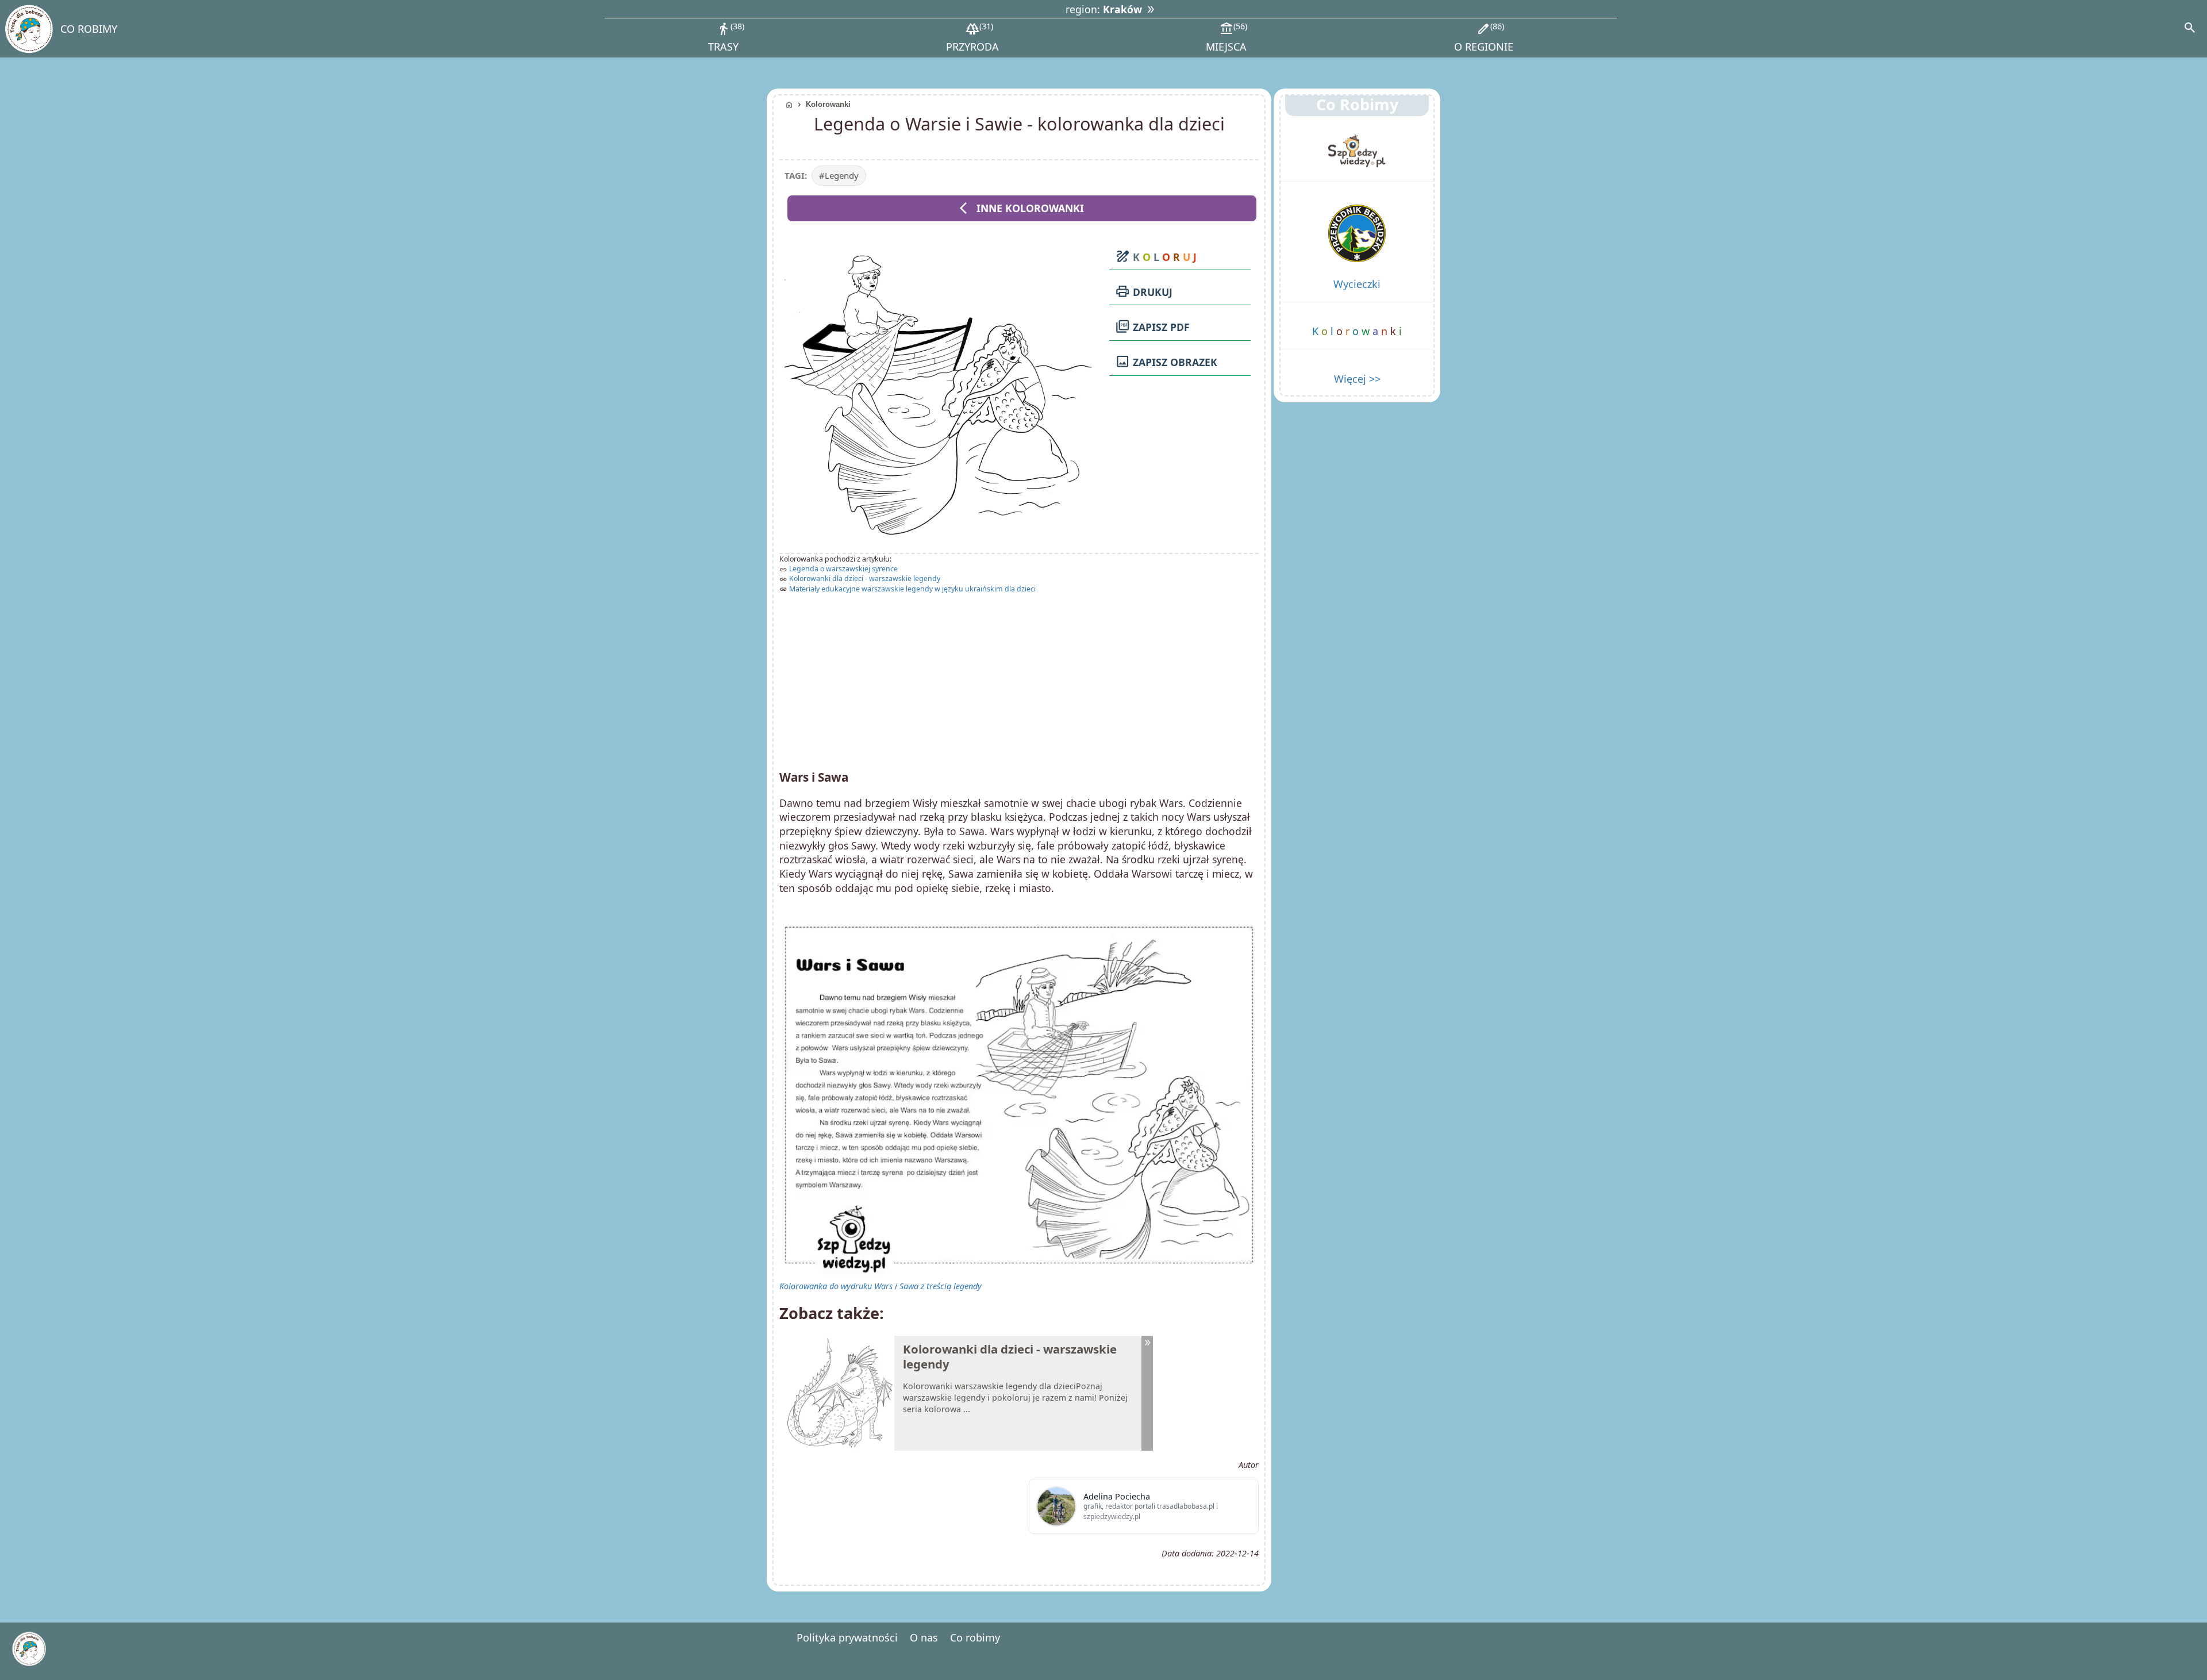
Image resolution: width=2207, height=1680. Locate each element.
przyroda (972, 37)
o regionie (1484, 37)
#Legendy (839, 175)
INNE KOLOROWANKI (1022, 208)
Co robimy (975, 1637)
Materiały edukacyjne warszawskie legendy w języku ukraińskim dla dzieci (912, 589)
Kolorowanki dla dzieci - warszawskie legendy (865, 578)
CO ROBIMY (89, 29)
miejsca (1226, 37)
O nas (924, 1637)
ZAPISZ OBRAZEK (1166, 362)
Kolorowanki (828, 104)
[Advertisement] (1019, 678)
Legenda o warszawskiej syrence (843, 569)
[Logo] (28, 29)
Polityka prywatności (847, 1637)
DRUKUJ (1144, 291)
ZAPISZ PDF (1152, 326)
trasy (725, 37)
